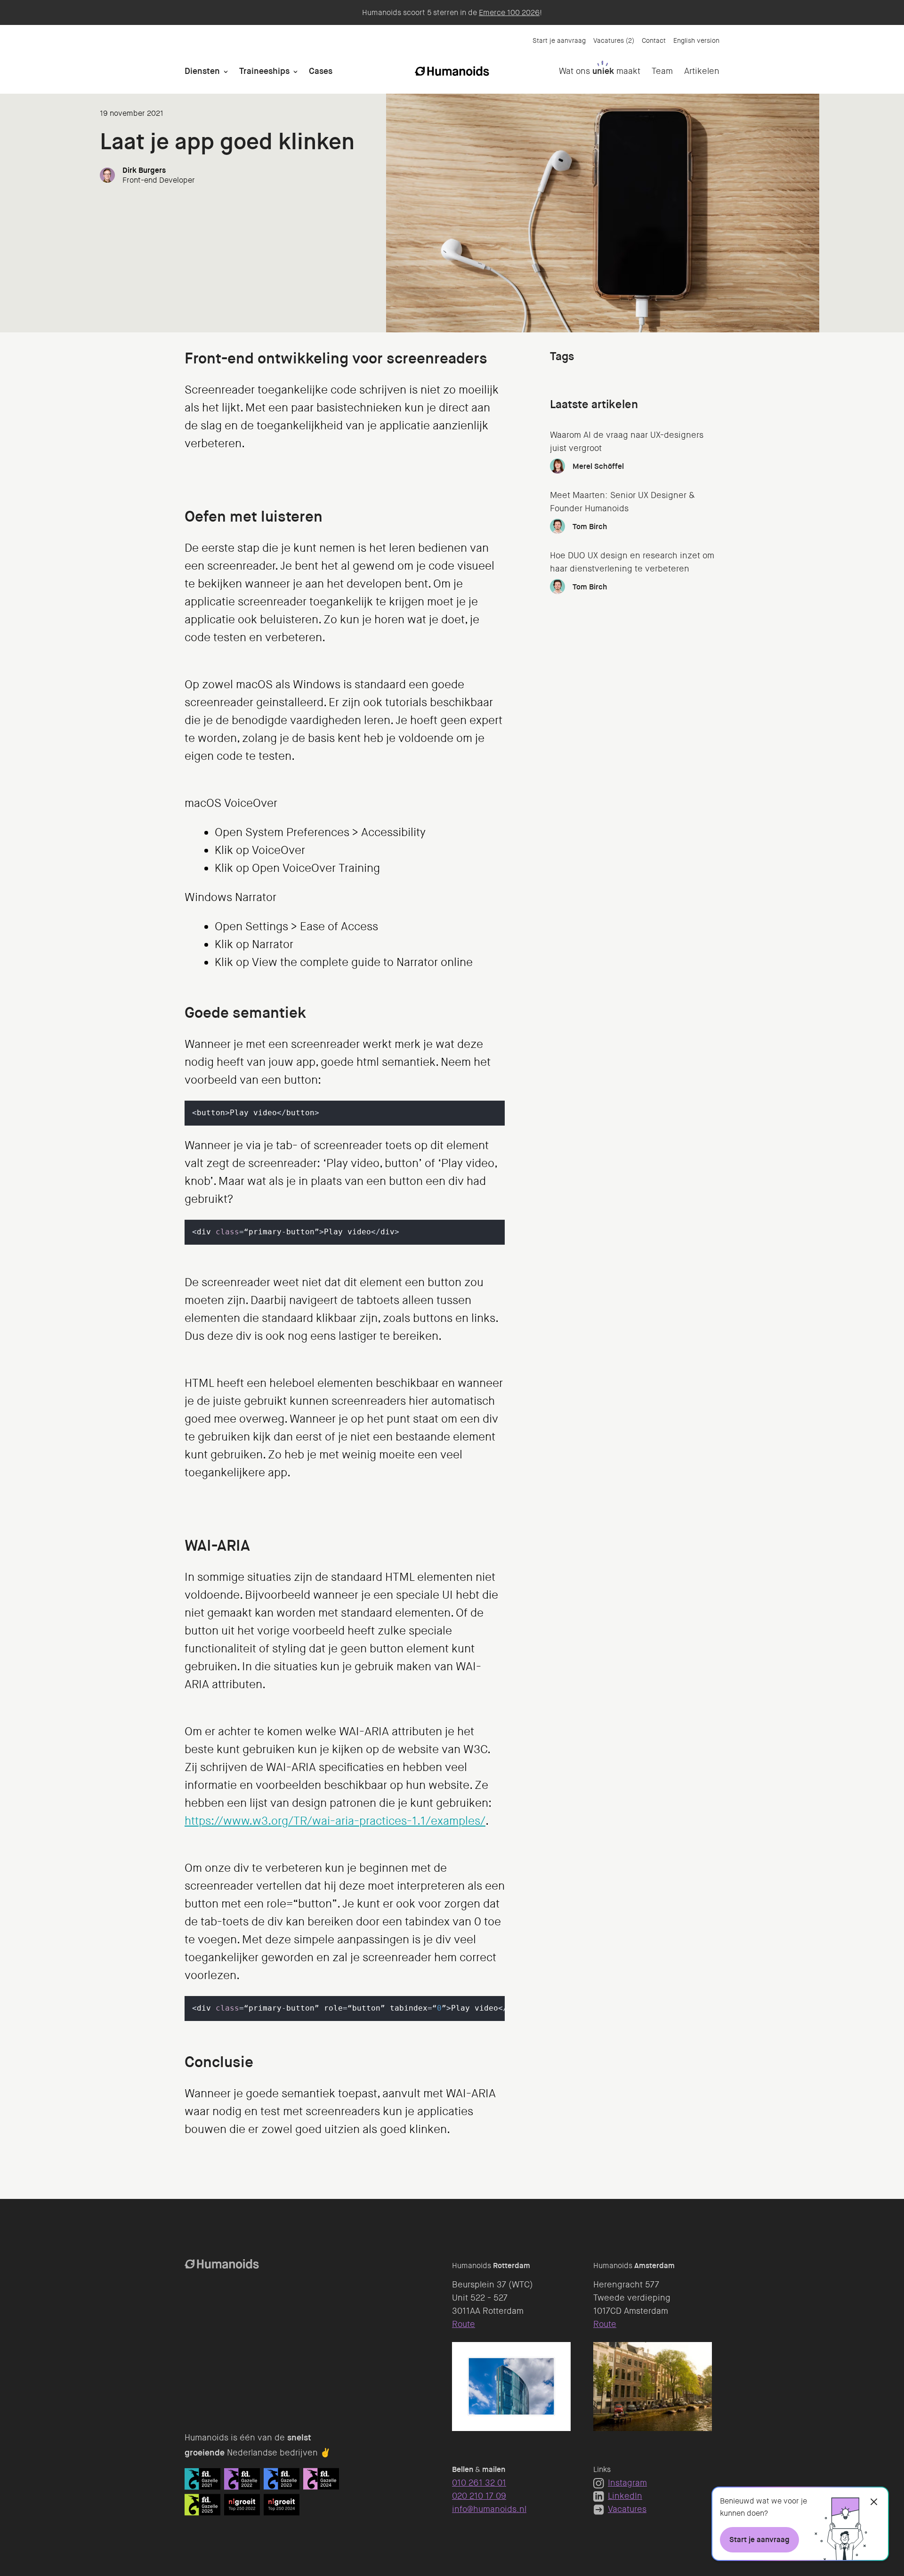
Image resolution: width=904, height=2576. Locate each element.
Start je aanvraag (559, 40)
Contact (654, 40)
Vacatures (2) (614, 40)
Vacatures (627, 2509)
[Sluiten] (874, 2502)
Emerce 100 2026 (509, 12)
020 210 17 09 (479, 2496)
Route (464, 2324)
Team (662, 71)
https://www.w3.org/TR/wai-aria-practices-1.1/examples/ (335, 1821)
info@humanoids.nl (489, 2509)
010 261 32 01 (479, 2483)
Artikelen (702, 71)
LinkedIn (625, 2496)
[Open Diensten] (226, 71)
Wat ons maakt (600, 71)
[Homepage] (452, 71)
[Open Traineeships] (295, 71)
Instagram (627, 2483)
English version (696, 40)
